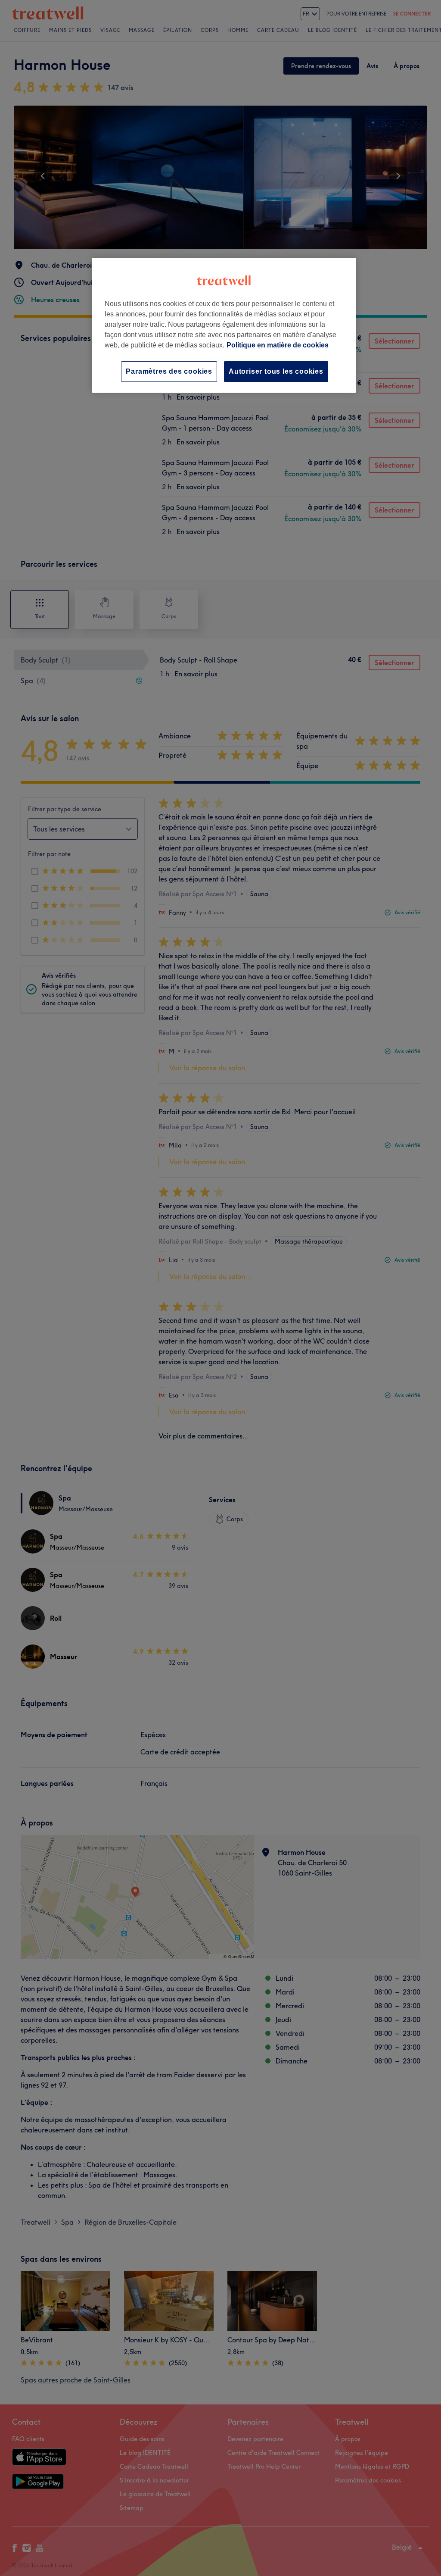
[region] (224, 325)
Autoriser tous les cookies (276, 371)
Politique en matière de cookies (278, 345)
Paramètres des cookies (169, 371)
